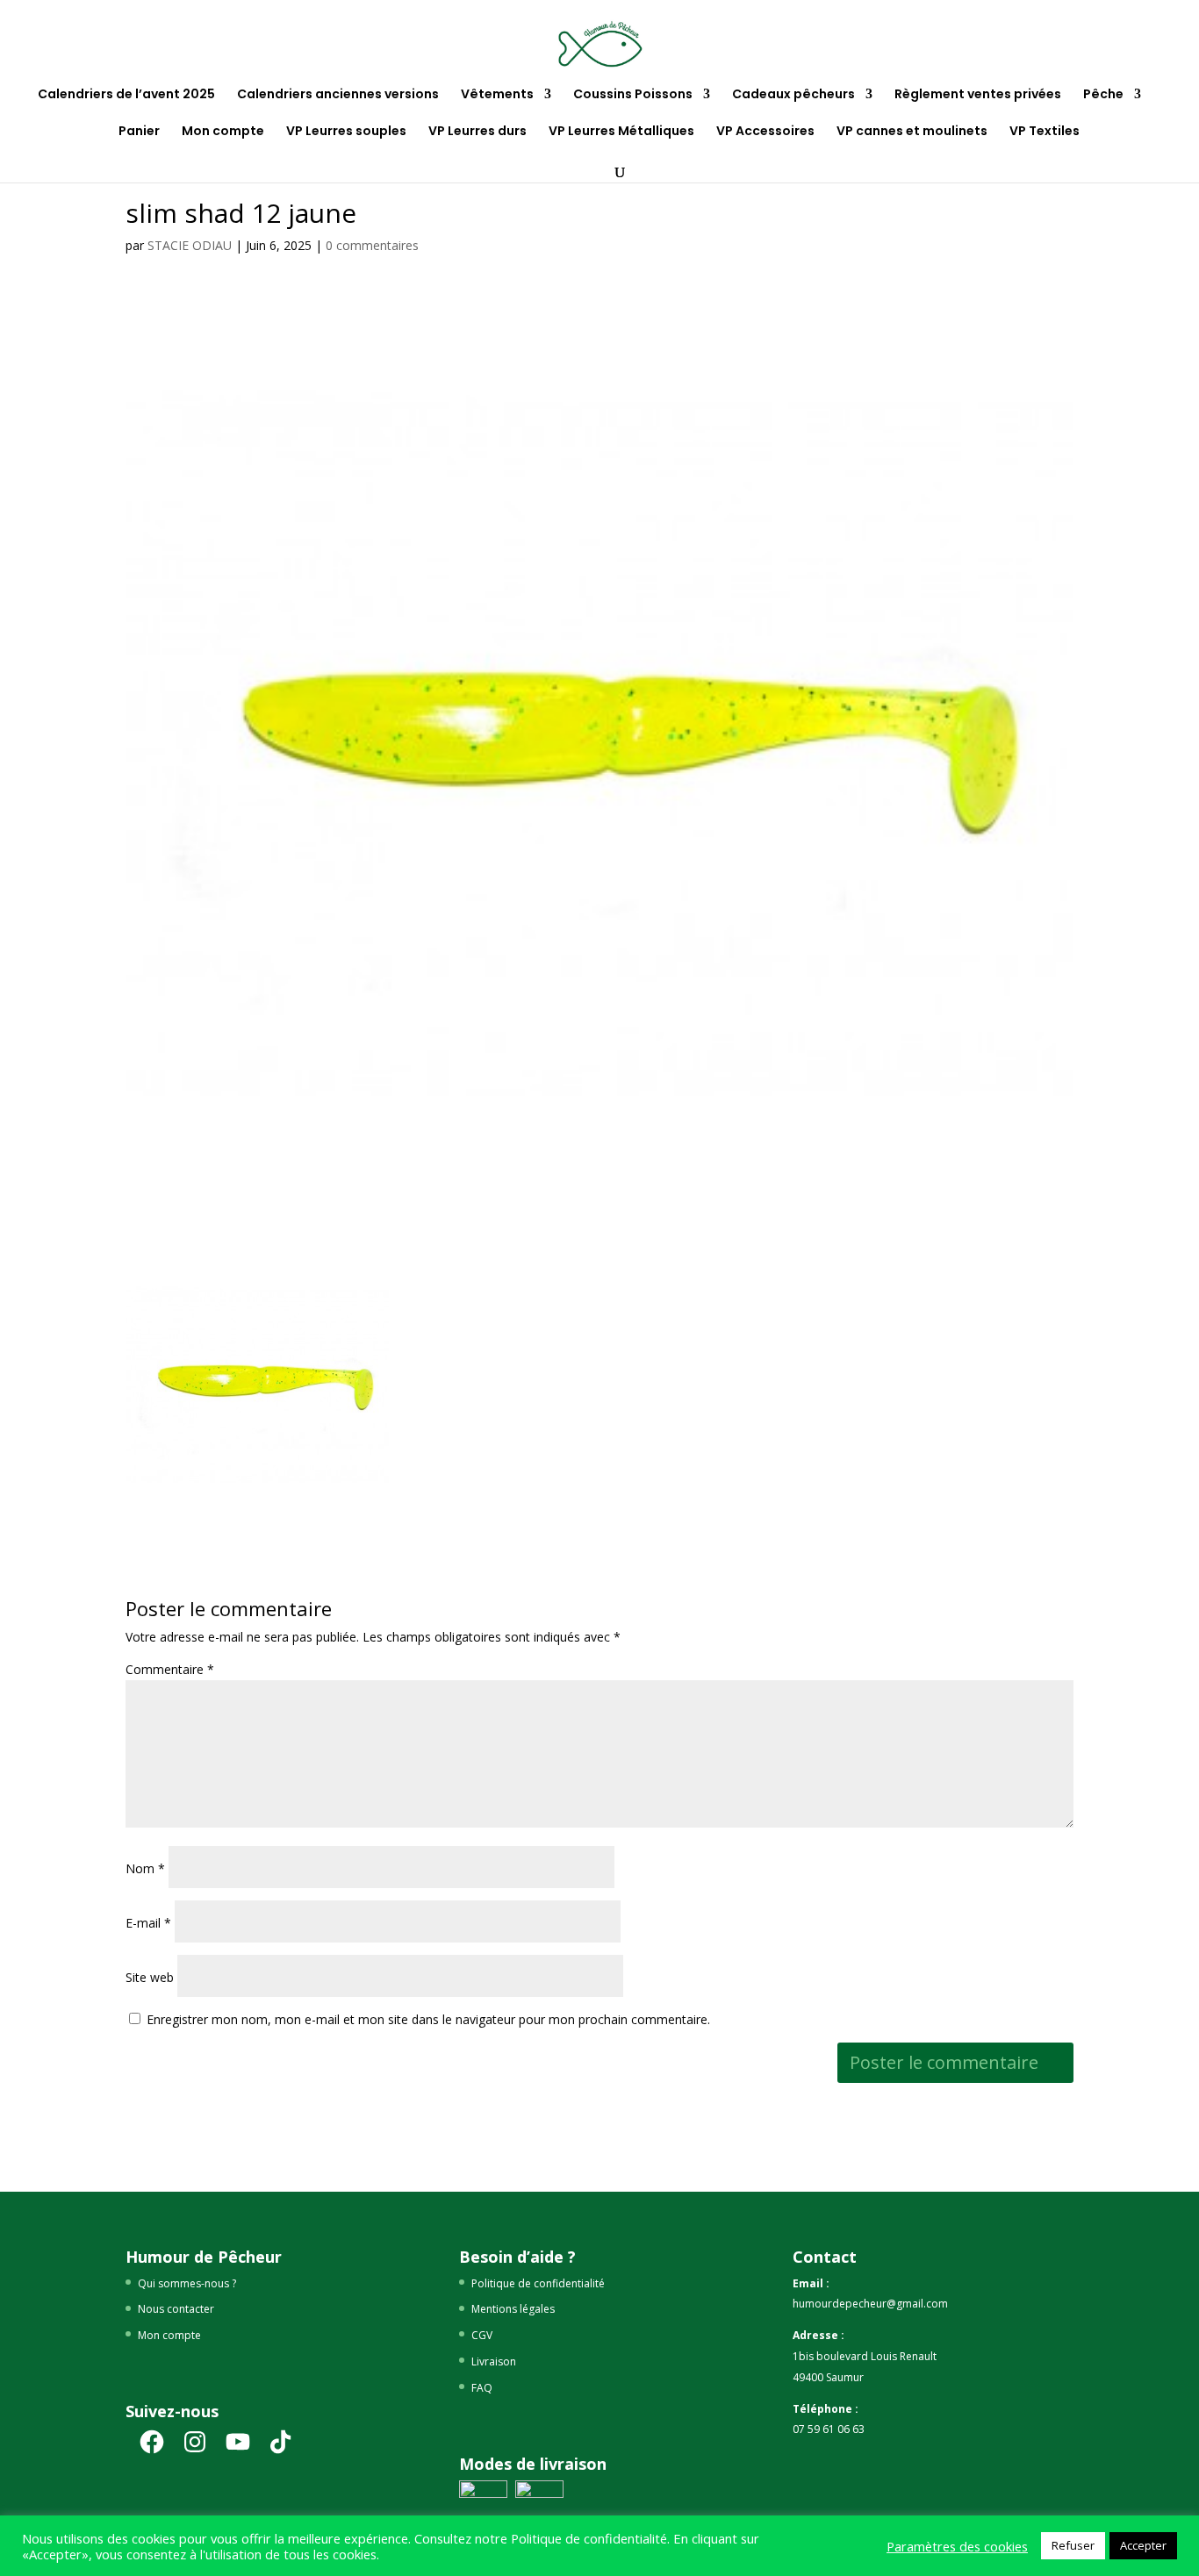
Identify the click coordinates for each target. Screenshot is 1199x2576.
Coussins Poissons (633, 95)
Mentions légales (513, 2309)
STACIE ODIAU (190, 245)
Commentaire (170, 1669)
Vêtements (497, 95)
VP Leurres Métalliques (621, 132)
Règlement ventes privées (978, 95)
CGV (482, 2335)
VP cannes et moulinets (912, 132)
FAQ (482, 2388)
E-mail (148, 1923)
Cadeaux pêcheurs (793, 95)
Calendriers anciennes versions (338, 95)
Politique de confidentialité (538, 2283)
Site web (150, 1977)
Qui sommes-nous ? (187, 2283)
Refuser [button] (1073, 2545)
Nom (145, 1868)
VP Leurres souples (346, 132)
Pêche (1103, 95)
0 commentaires (372, 245)
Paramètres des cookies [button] (957, 2546)
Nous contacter (176, 2309)
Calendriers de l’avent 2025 (126, 95)
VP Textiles (1045, 132)
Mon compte (223, 132)
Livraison (494, 2361)
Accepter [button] (1143, 2545)
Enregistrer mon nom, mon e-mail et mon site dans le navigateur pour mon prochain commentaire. (428, 2019)
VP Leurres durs (477, 132)
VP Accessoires (765, 132)
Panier (139, 132)
